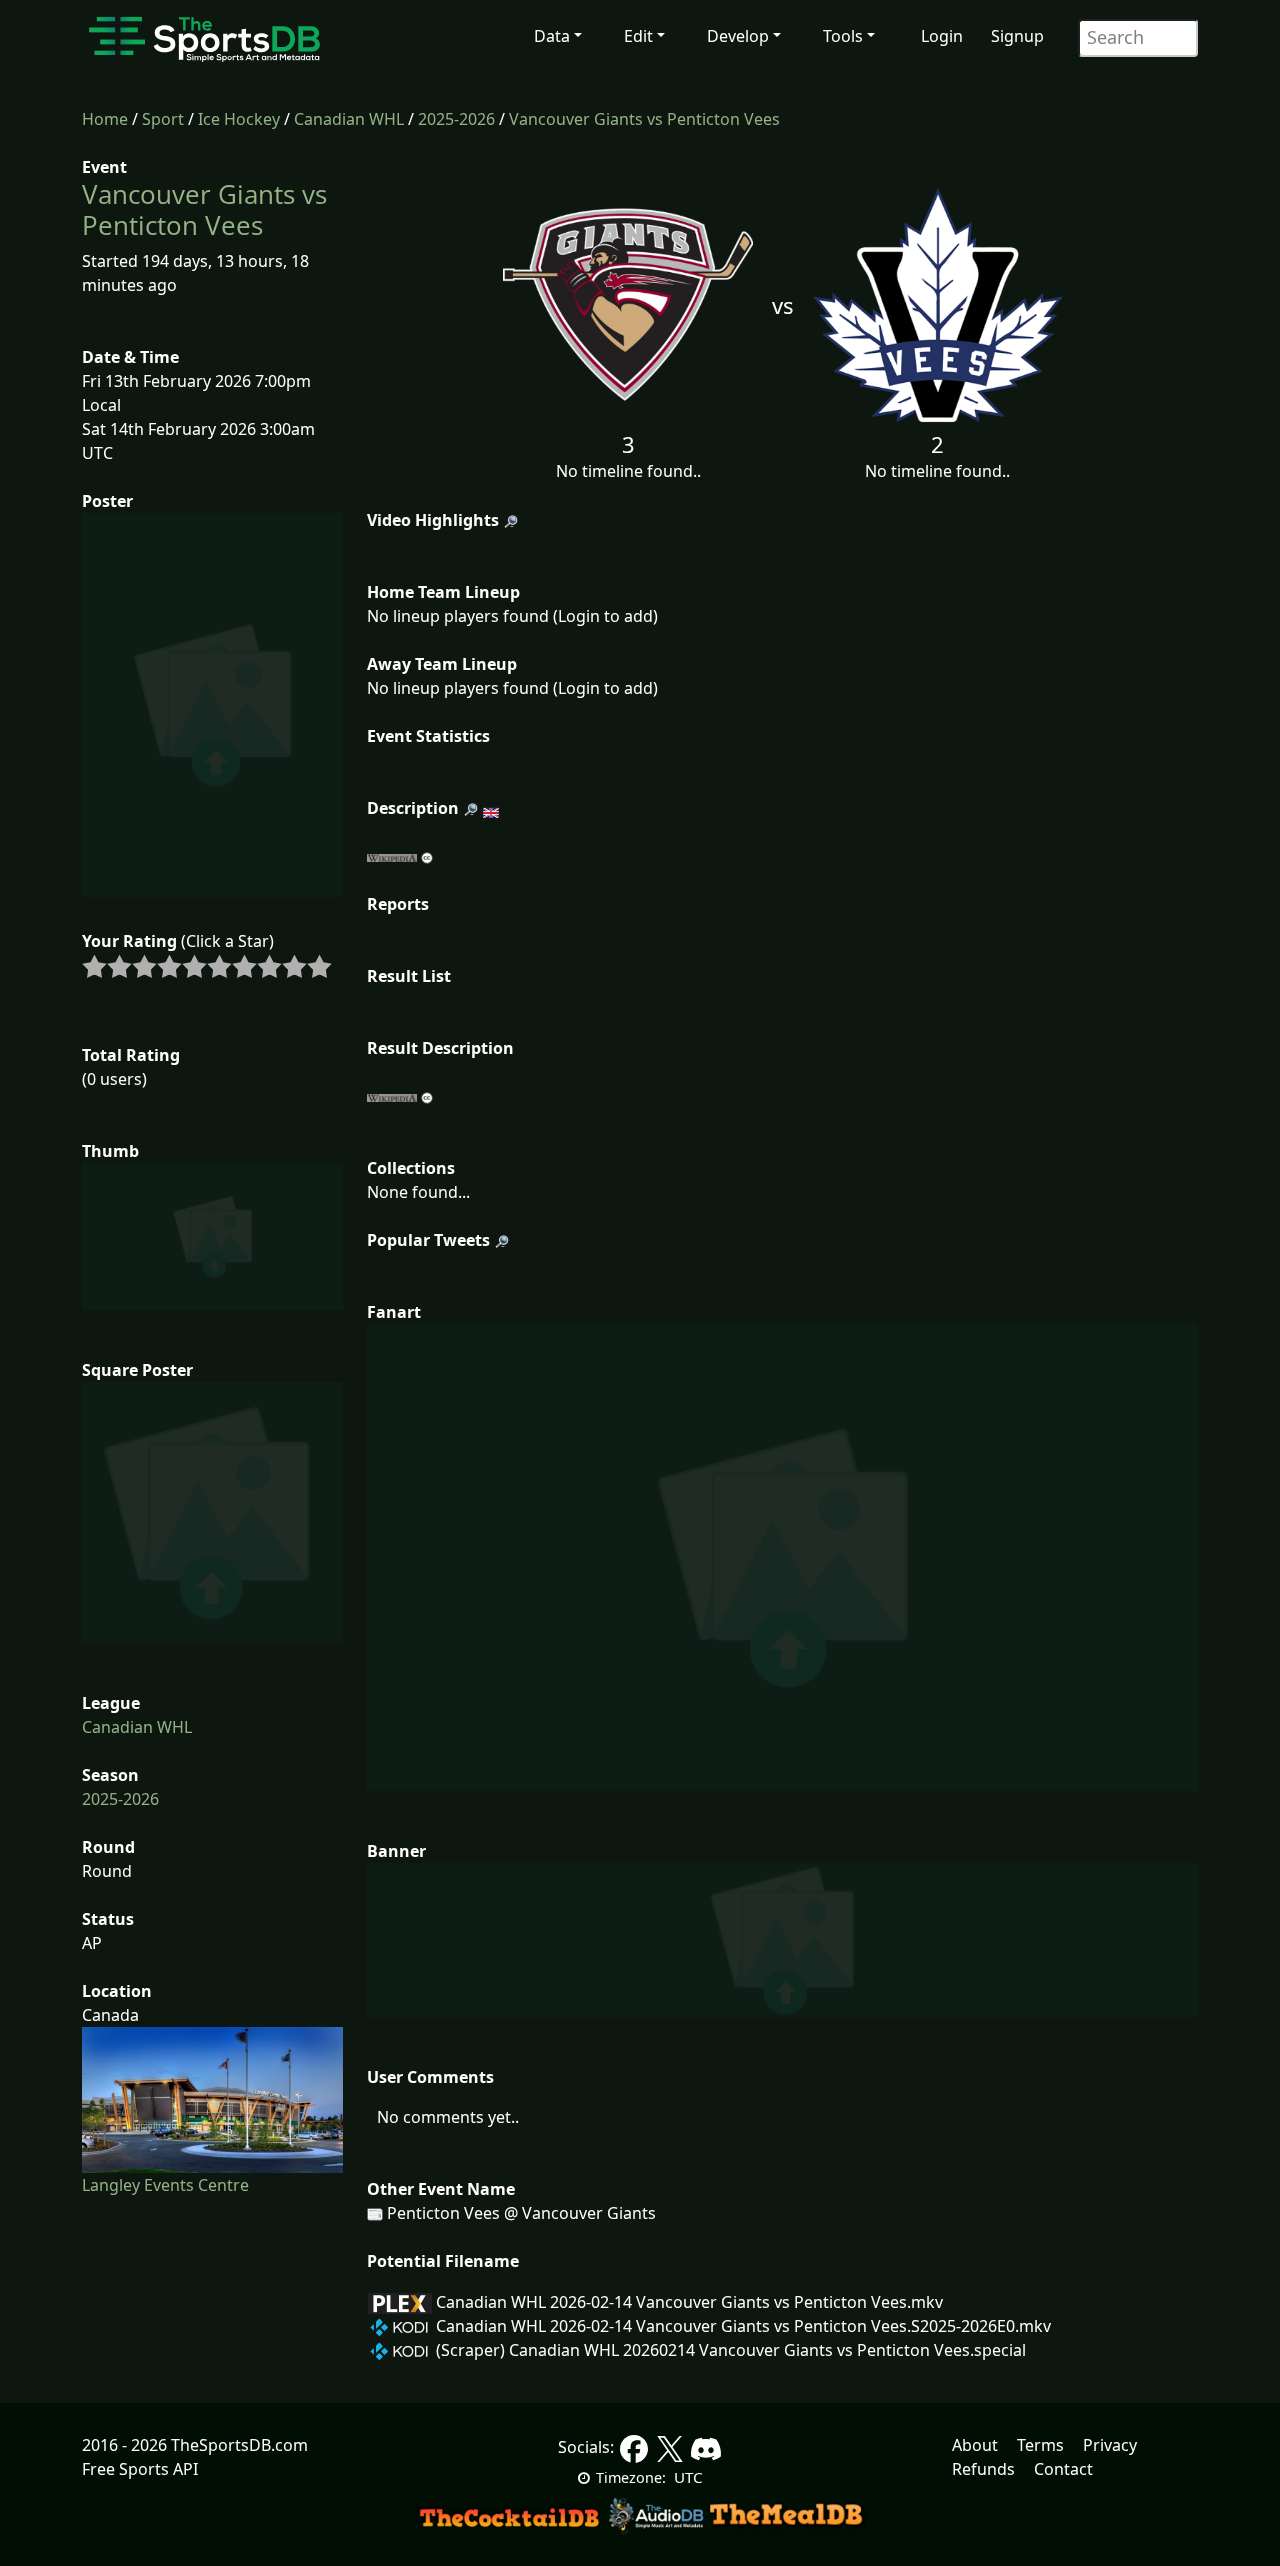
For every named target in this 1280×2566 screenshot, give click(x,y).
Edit (638, 36)
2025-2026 (456, 119)
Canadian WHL (349, 119)
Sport (163, 119)
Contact (1063, 2469)
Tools (843, 36)
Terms (1040, 2445)
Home (105, 119)
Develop (738, 36)
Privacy (1110, 2445)
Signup (1017, 36)
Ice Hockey (239, 119)
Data (552, 36)
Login (942, 36)
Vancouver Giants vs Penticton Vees (644, 119)
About (975, 2445)
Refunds (983, 2469)
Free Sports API (140, 2469)
